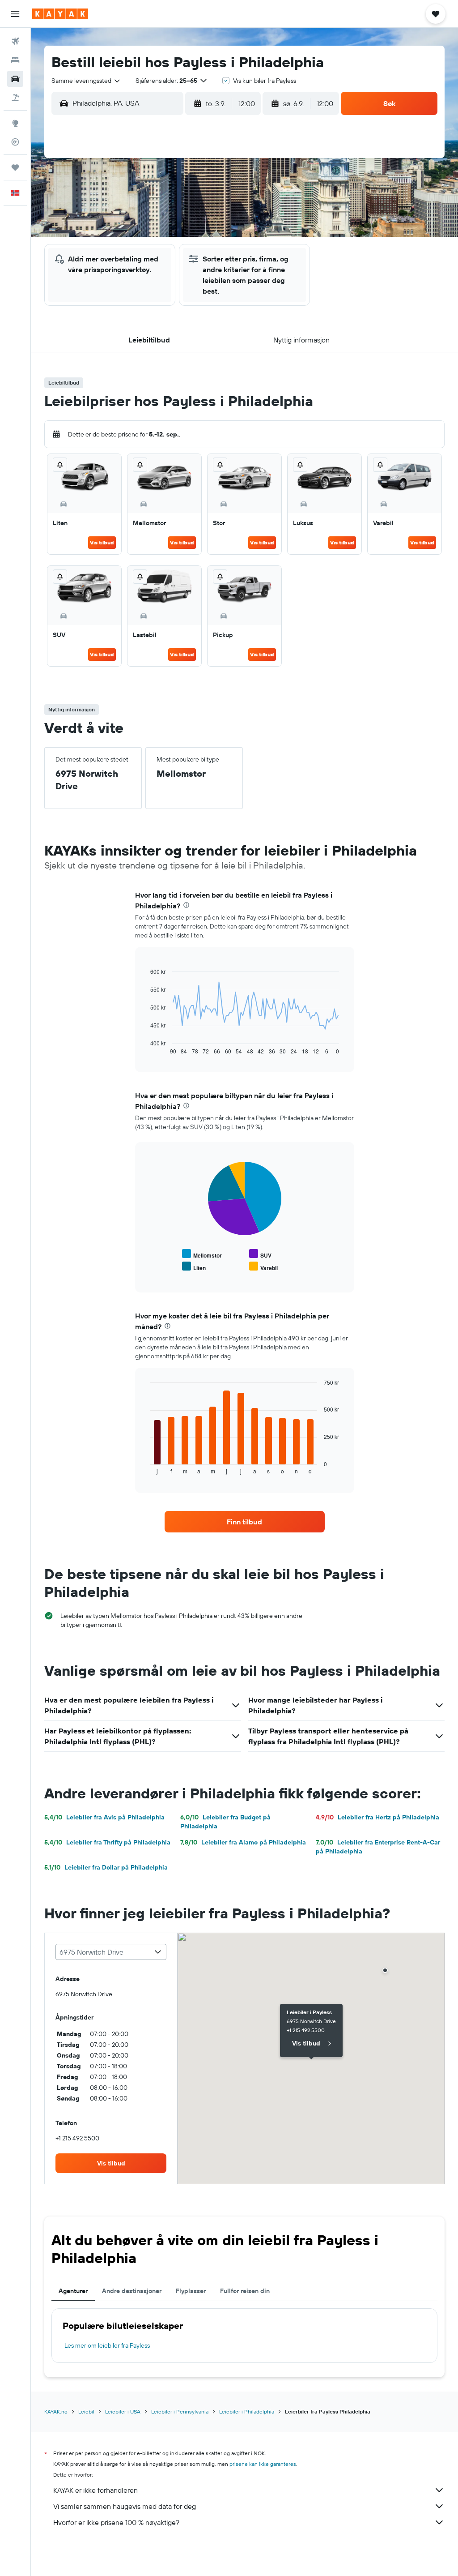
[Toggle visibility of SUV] (260, 1254)
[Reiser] (15, 167)
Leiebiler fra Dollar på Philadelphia (106, 1867)
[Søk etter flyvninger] (15, 41)
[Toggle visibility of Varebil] (263, 1267)
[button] (15, 14)
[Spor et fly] (15, 142)
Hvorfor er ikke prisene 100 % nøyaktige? (116, 2522)
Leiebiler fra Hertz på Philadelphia (377, 1817)
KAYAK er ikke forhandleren (95, 2490)
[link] (245, 1522)
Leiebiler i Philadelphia (247, 2411)
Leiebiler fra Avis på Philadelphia (104, 1817)
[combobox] (86, 81)
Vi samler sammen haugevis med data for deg (125, 2506)
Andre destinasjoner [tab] (132, 2291)
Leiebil (86, 2411)
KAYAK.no (56, 2411)
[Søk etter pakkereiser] (15, 98)
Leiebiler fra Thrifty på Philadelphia (107, 1842)
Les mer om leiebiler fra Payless (107, 2345)
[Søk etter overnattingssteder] (15, 60)
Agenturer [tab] (73, 2291)
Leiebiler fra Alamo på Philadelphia (243, 1842)
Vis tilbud (102, 542)
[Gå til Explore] (15, 123)
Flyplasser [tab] (191, 2291)
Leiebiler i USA (123, 2411)
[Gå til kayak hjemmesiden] (60, 14)
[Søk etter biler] (15, 79)
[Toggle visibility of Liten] (194, 1267)
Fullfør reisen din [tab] (245, 2291)
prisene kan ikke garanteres (263, 2464)
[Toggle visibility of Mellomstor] (202, 1254)
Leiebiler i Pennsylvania (180, 2411)
